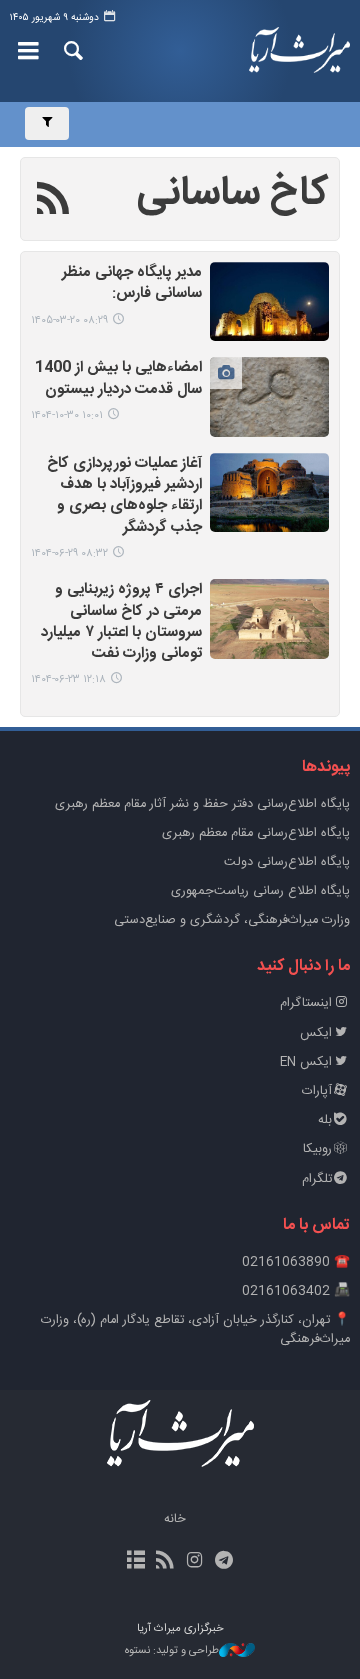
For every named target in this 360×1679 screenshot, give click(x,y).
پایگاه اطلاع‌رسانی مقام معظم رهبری (256, 833)
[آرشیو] (136, 1562)
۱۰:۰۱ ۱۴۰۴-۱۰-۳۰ (67, 415)
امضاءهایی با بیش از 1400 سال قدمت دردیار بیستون (118, 379)
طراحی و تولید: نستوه (172, 1651)
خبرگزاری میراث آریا (299, 51)
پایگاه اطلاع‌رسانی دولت (287, 862)
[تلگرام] (223, 1562)
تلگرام (317, 1179)
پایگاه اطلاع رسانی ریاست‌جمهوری (260, 891)
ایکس (316, 1033)
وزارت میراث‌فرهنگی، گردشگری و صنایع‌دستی (232, 920)
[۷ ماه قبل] (269, 396)
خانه (175, 1519)
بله (325, 1120)
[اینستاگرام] (194, 1562)
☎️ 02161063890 (296, 1262)
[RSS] (53, 202)
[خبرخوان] (165, 1562)
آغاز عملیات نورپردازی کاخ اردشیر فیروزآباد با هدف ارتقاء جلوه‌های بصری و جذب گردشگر (124, 496)
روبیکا (317, 1149)
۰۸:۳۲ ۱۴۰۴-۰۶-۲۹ (69, 553)
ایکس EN (306, 1062)
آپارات (317, 1091)
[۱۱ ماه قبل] (269, 492)
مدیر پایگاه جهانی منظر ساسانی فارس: (132, 284)
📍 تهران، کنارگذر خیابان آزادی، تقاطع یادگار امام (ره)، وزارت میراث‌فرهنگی (195, 1330)
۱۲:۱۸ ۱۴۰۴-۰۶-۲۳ (68, 679)
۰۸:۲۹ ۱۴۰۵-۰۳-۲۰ (69, 320)
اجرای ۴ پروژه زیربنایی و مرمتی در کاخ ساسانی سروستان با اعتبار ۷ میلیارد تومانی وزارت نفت (121, 622)
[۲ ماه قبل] (269, 301)
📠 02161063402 (296, 1291)
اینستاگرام (306, 1003)
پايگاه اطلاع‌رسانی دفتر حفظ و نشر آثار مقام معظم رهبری (202, 804)
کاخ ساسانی (233, 194)
